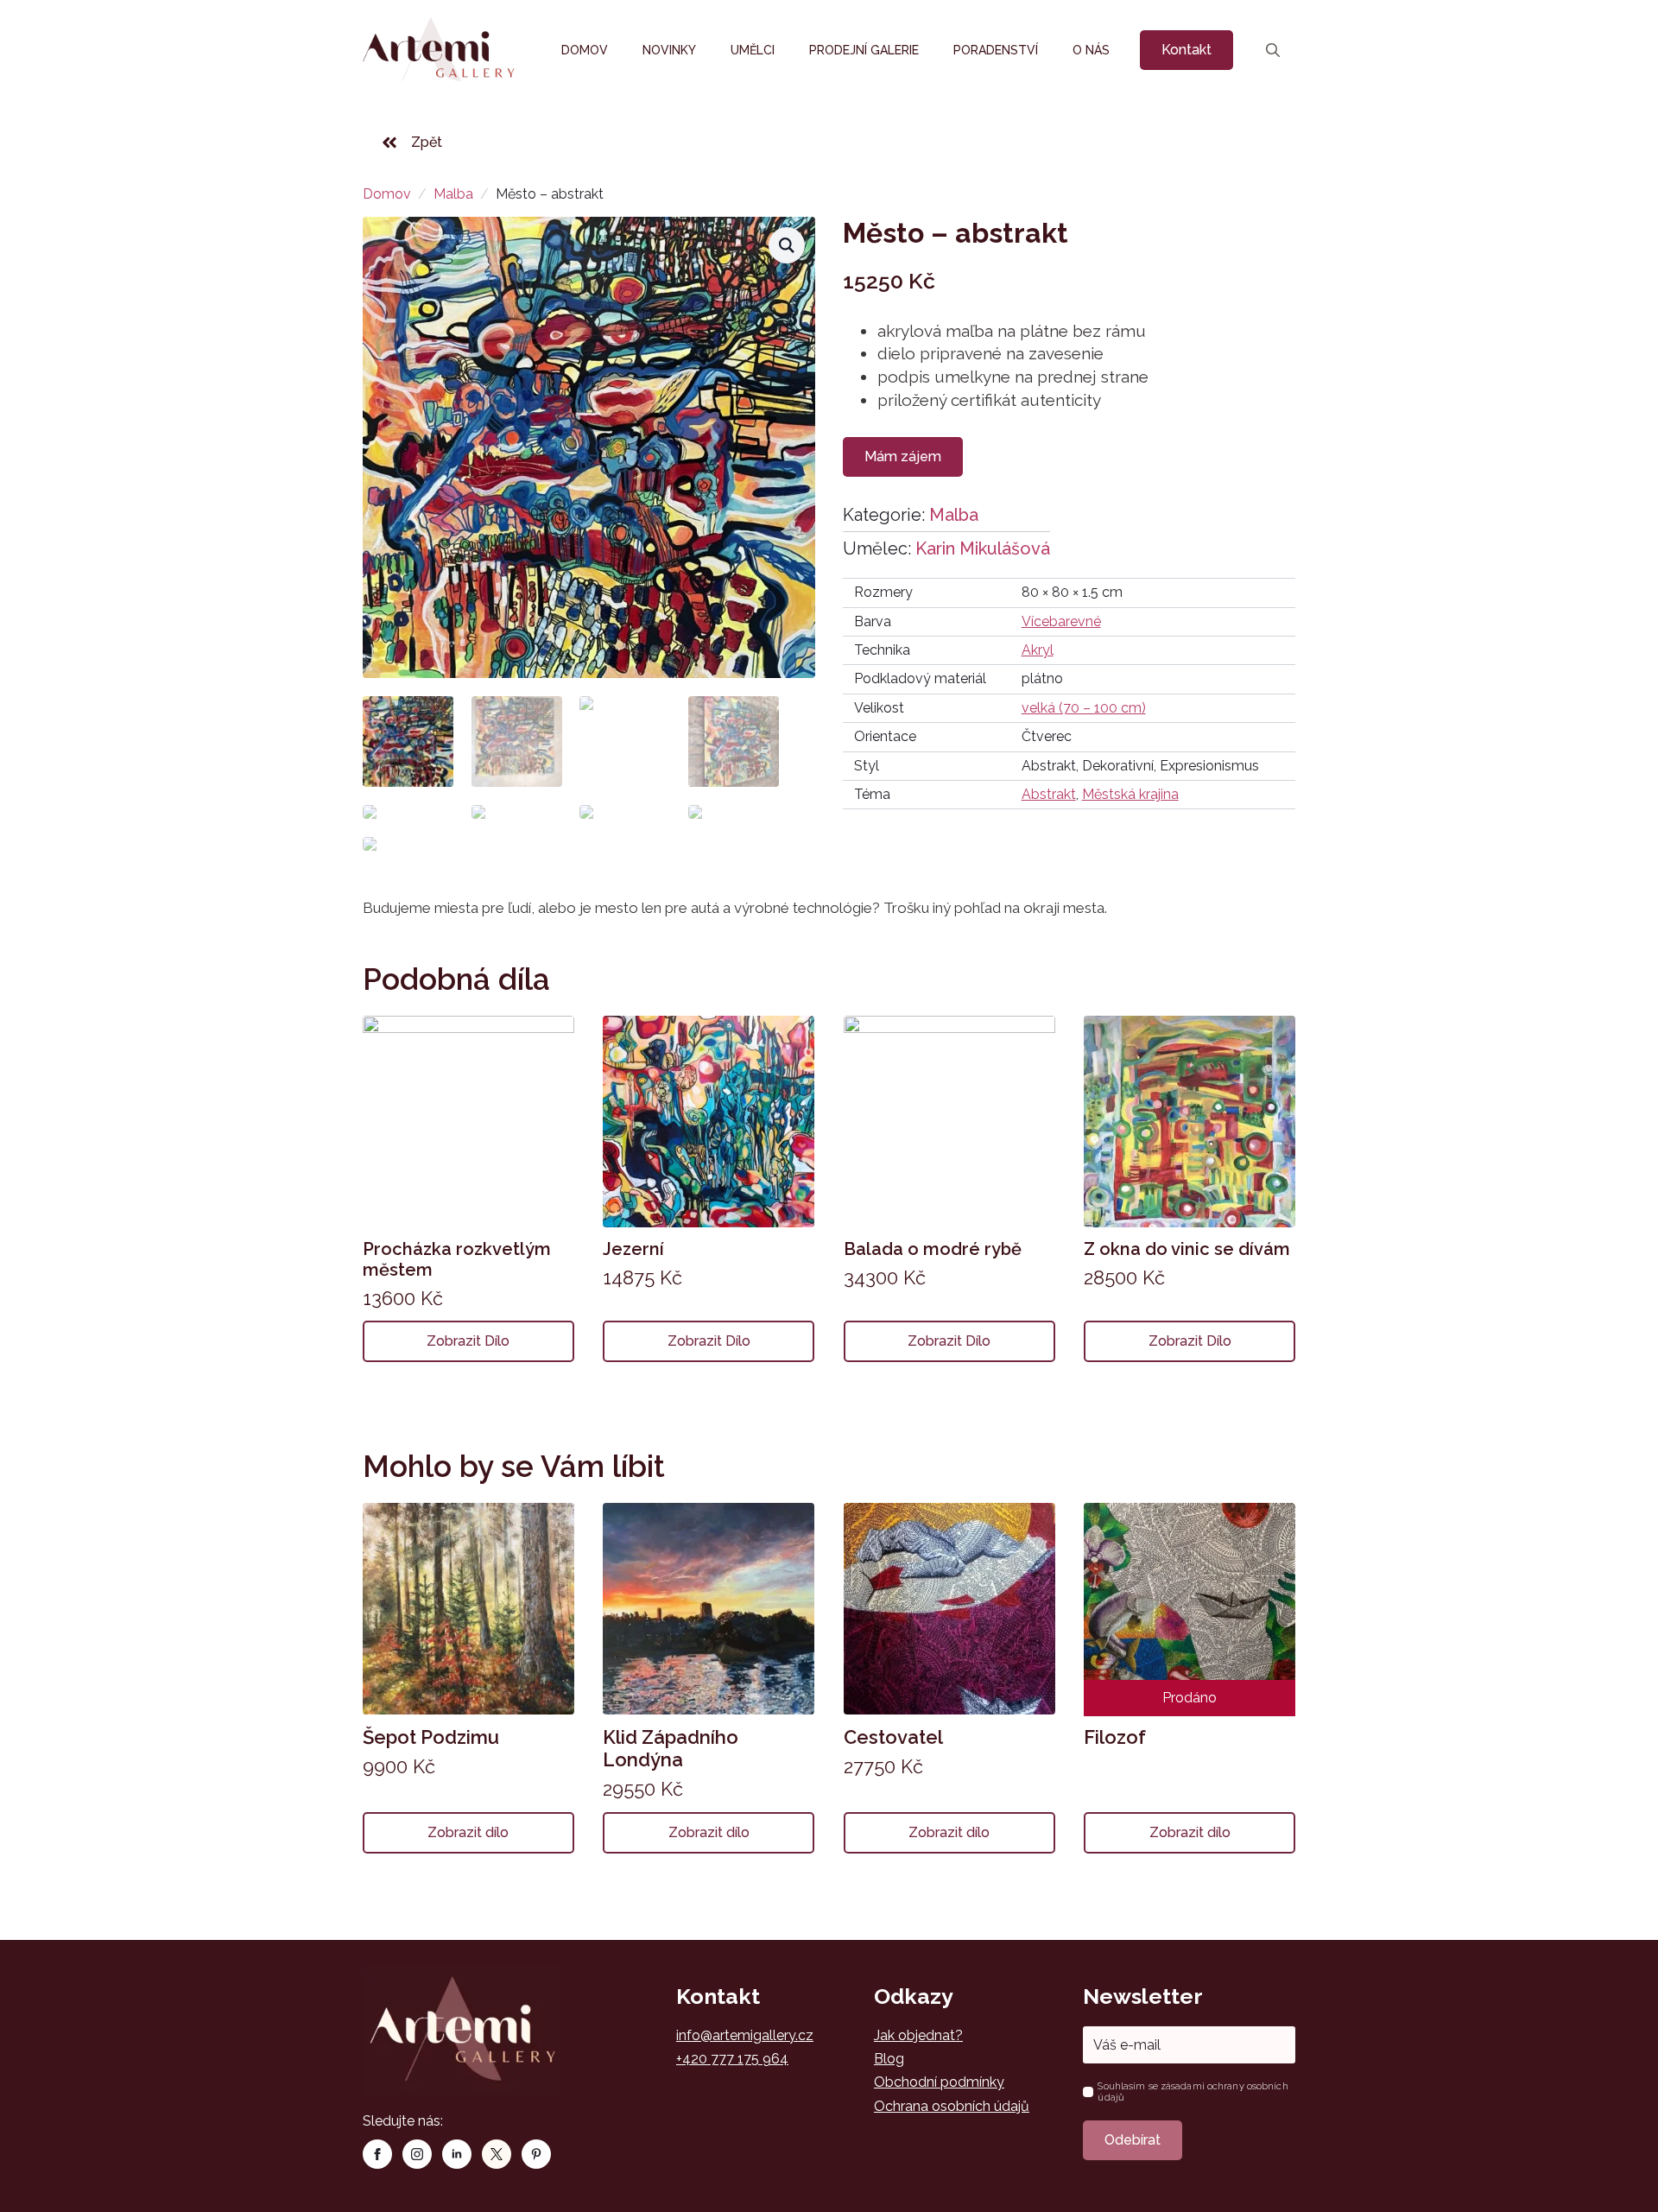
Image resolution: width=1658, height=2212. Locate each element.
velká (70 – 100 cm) (1084, 708)
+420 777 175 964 (732, 2059)
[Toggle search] (1273, 50)
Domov (585, 50)
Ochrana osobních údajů (952, 2106)
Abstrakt (1049, 794)
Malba (453, 194)
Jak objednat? (918, 2035)
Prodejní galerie (864, 50)
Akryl (1038, 650)
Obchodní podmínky (939, 2082)
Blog (889, 2059)
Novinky (669, 50)
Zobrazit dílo (468, 1341)
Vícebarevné (1061, 621)
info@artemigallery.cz (745, 2035)
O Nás (1091, 50)
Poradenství (996, 50)
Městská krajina (1130, 794)
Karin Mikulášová (983, 548)
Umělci (753, 50)
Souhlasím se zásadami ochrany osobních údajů (1193, 2092)
